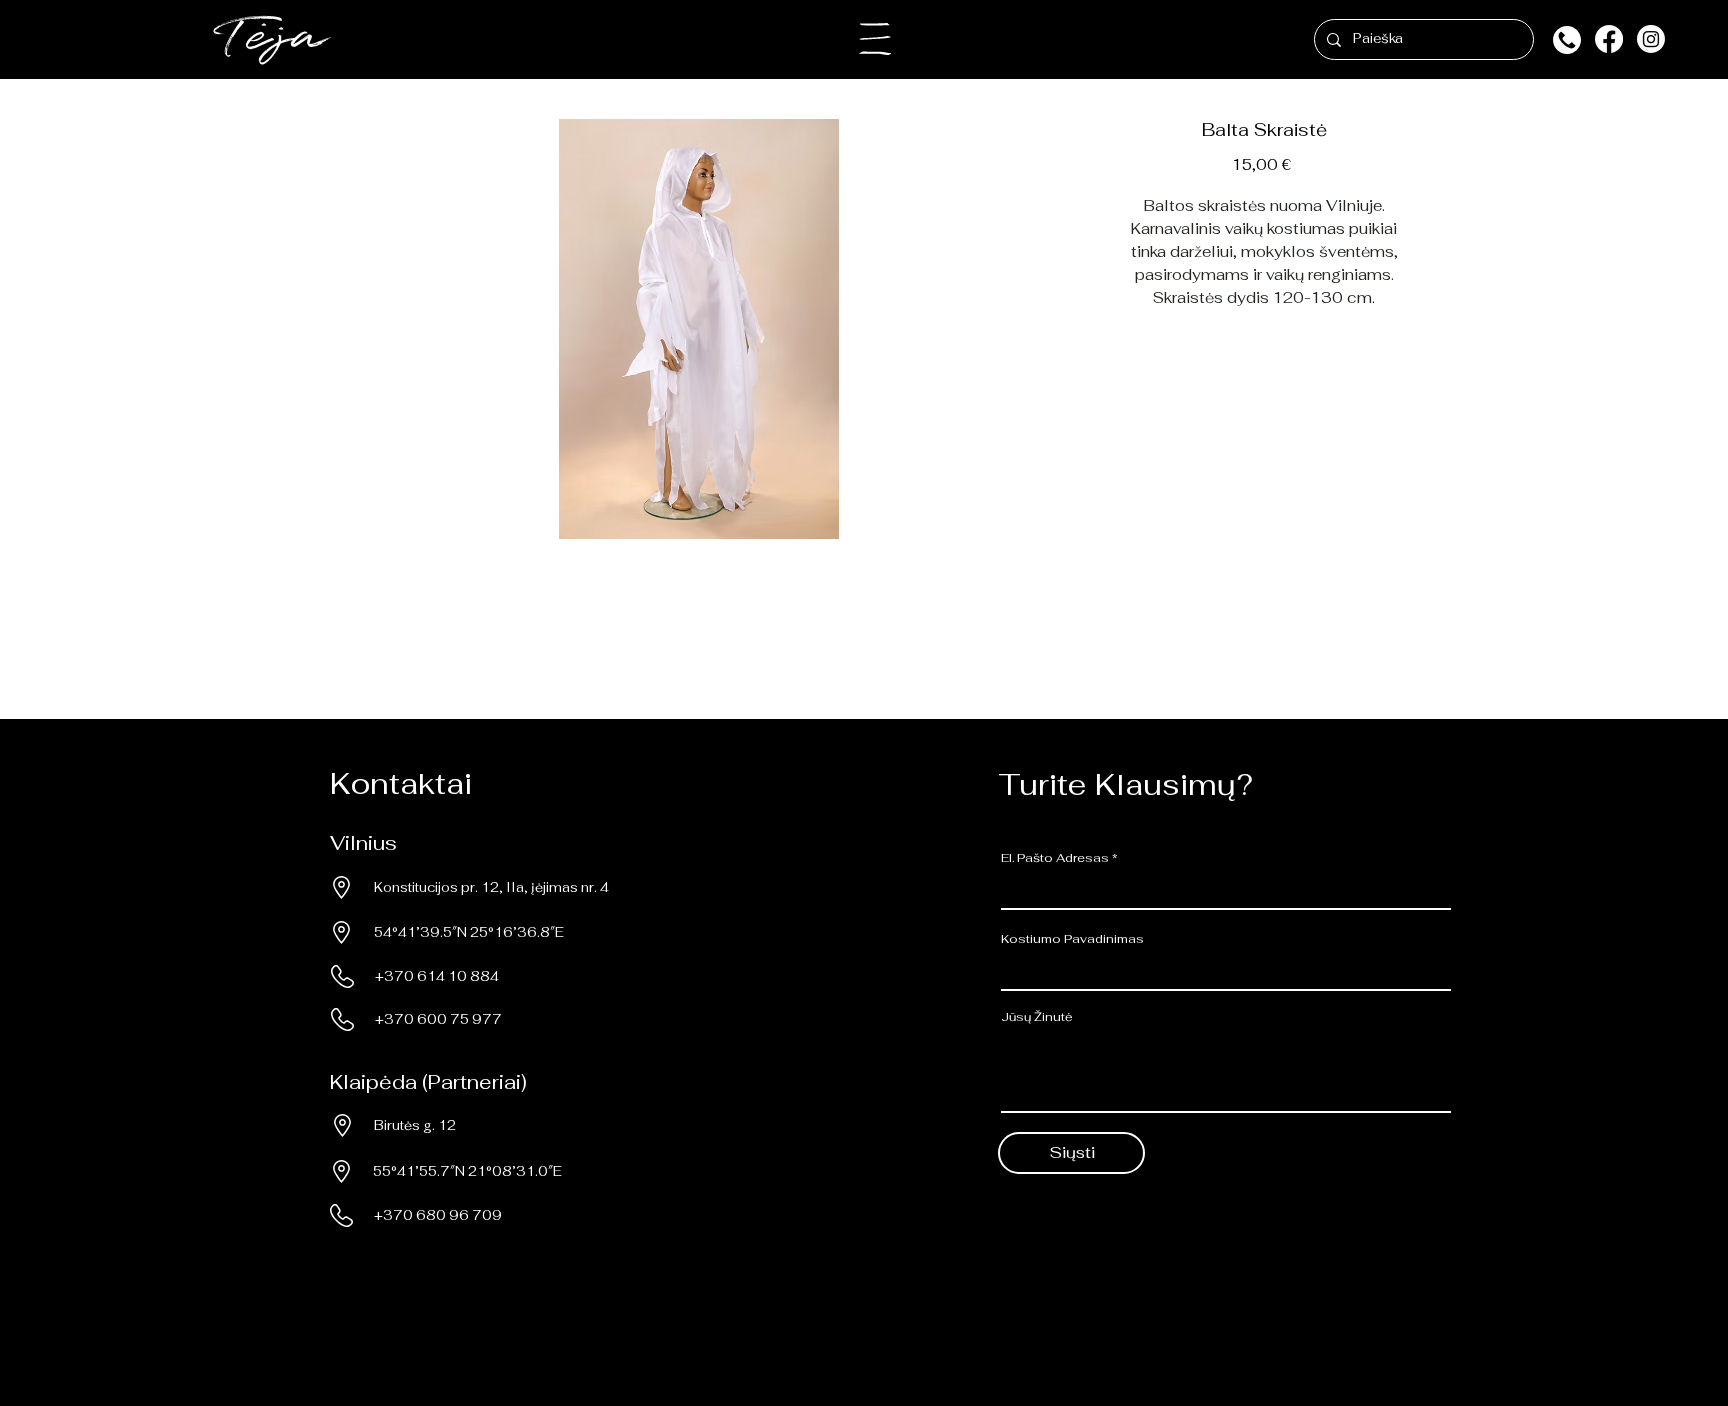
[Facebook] (1609, 39)
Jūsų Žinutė (1037, 1017)
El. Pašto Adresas (1055, 858)
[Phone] (1566, 39)
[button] (875, 39)
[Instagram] (1651, 39)
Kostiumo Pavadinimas (1072, 939)
